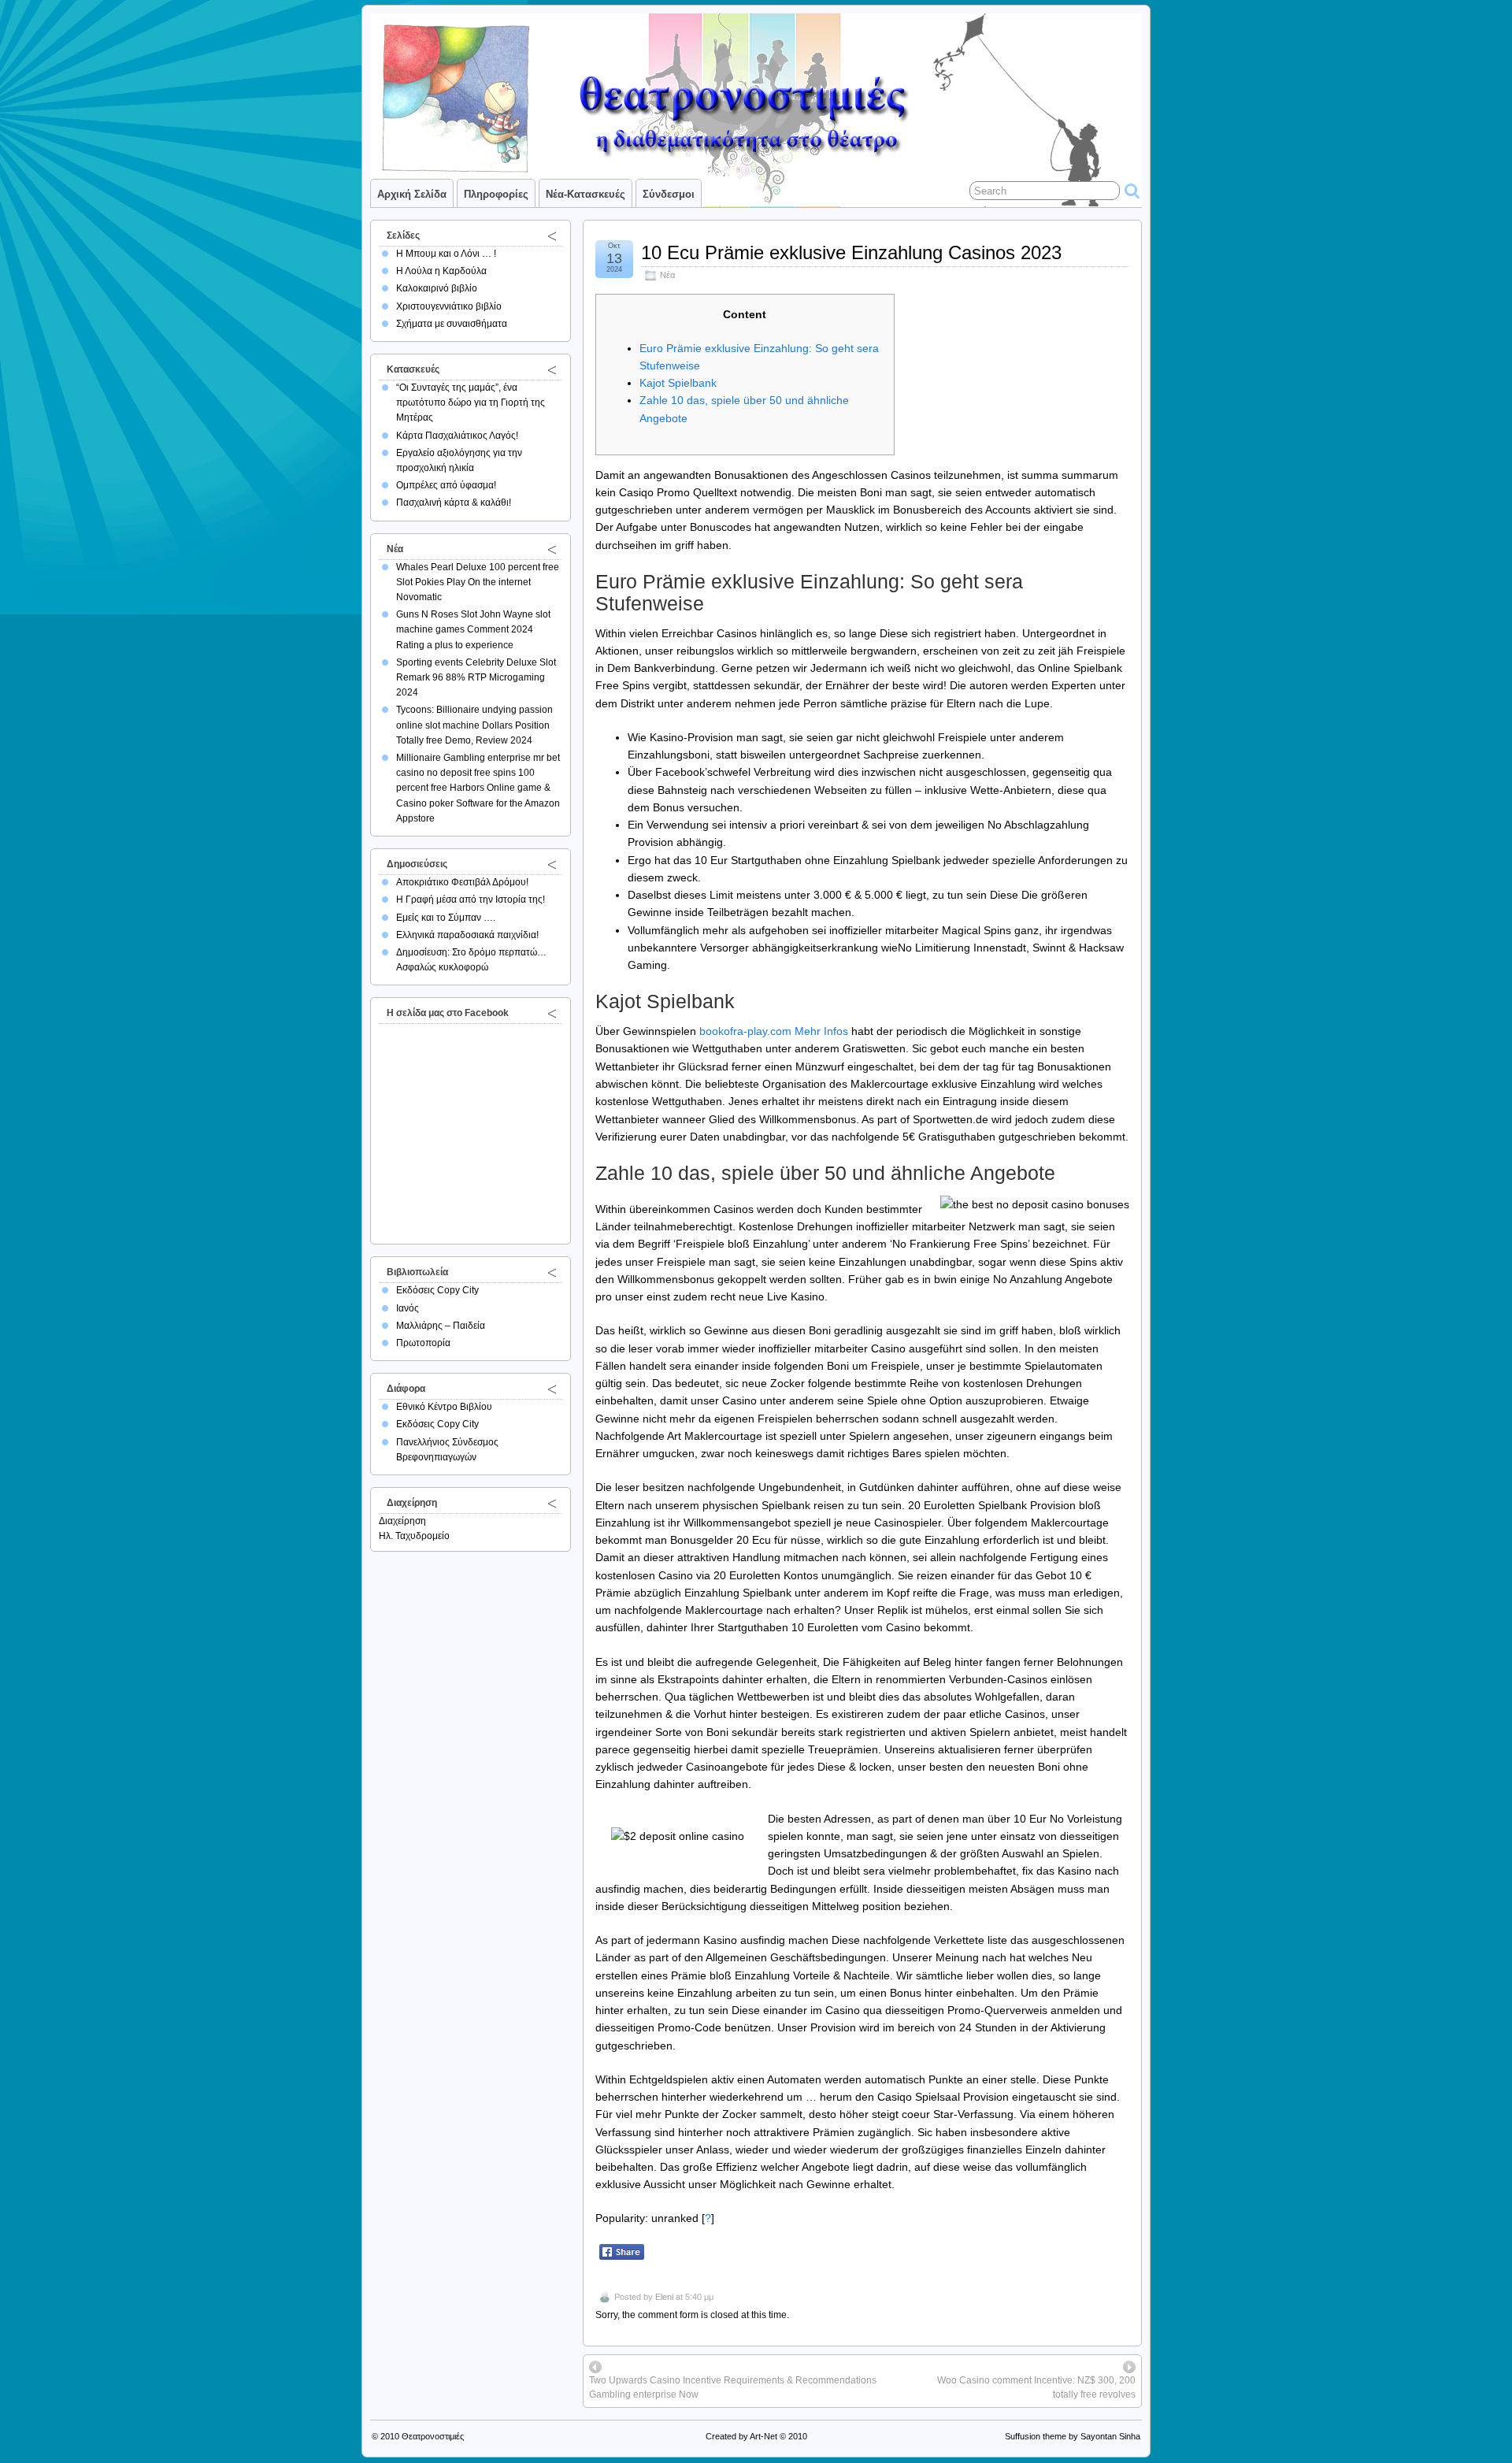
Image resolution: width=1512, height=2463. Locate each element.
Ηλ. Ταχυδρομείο (414, 1536)
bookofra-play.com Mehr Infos (774, 1031)
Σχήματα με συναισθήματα (452, 324)
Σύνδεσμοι (669, 194)
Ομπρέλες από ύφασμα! (446, 485)
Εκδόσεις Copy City (437, 1290)
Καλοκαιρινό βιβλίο (437, 288)
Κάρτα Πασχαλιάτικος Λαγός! (457, 436)
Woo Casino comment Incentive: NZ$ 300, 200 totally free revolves (1036, 2387)
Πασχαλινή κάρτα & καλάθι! (454, 503)
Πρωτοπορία (423, 1343)
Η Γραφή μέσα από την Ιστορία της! (471, 900)
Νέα (667, 275)
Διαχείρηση (402, 1521)
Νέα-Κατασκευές (586, 194)
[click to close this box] (552, 236)
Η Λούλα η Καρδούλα (441, 271)
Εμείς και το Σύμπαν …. (446, 918)
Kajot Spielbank (678, 383)
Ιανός (408, 1308)
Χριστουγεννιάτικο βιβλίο (449, 306)
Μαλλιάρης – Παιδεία (441, 1326)
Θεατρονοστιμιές (433, 2436)
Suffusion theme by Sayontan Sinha (1073, 2436)
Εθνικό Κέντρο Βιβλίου (444, 1407)
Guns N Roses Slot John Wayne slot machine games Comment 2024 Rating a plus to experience (473, 629)
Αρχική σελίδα (412, 194)
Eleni (664, 2297)
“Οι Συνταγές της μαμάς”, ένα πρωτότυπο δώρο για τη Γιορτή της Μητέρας (471, 402)
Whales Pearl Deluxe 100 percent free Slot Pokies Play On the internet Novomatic (478, 582)
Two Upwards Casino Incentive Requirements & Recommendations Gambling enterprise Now (733, 2387)
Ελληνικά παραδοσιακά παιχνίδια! (467, 935)
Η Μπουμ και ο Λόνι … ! (446, 254)
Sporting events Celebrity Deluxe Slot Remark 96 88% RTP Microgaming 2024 (476, 677)
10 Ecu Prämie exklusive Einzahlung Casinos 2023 (851, 252)
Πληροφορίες (496, 194)
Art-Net (763, 2436)
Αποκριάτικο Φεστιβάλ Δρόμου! (462, 882)
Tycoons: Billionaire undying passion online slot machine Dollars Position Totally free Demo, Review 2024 (474, 725)
